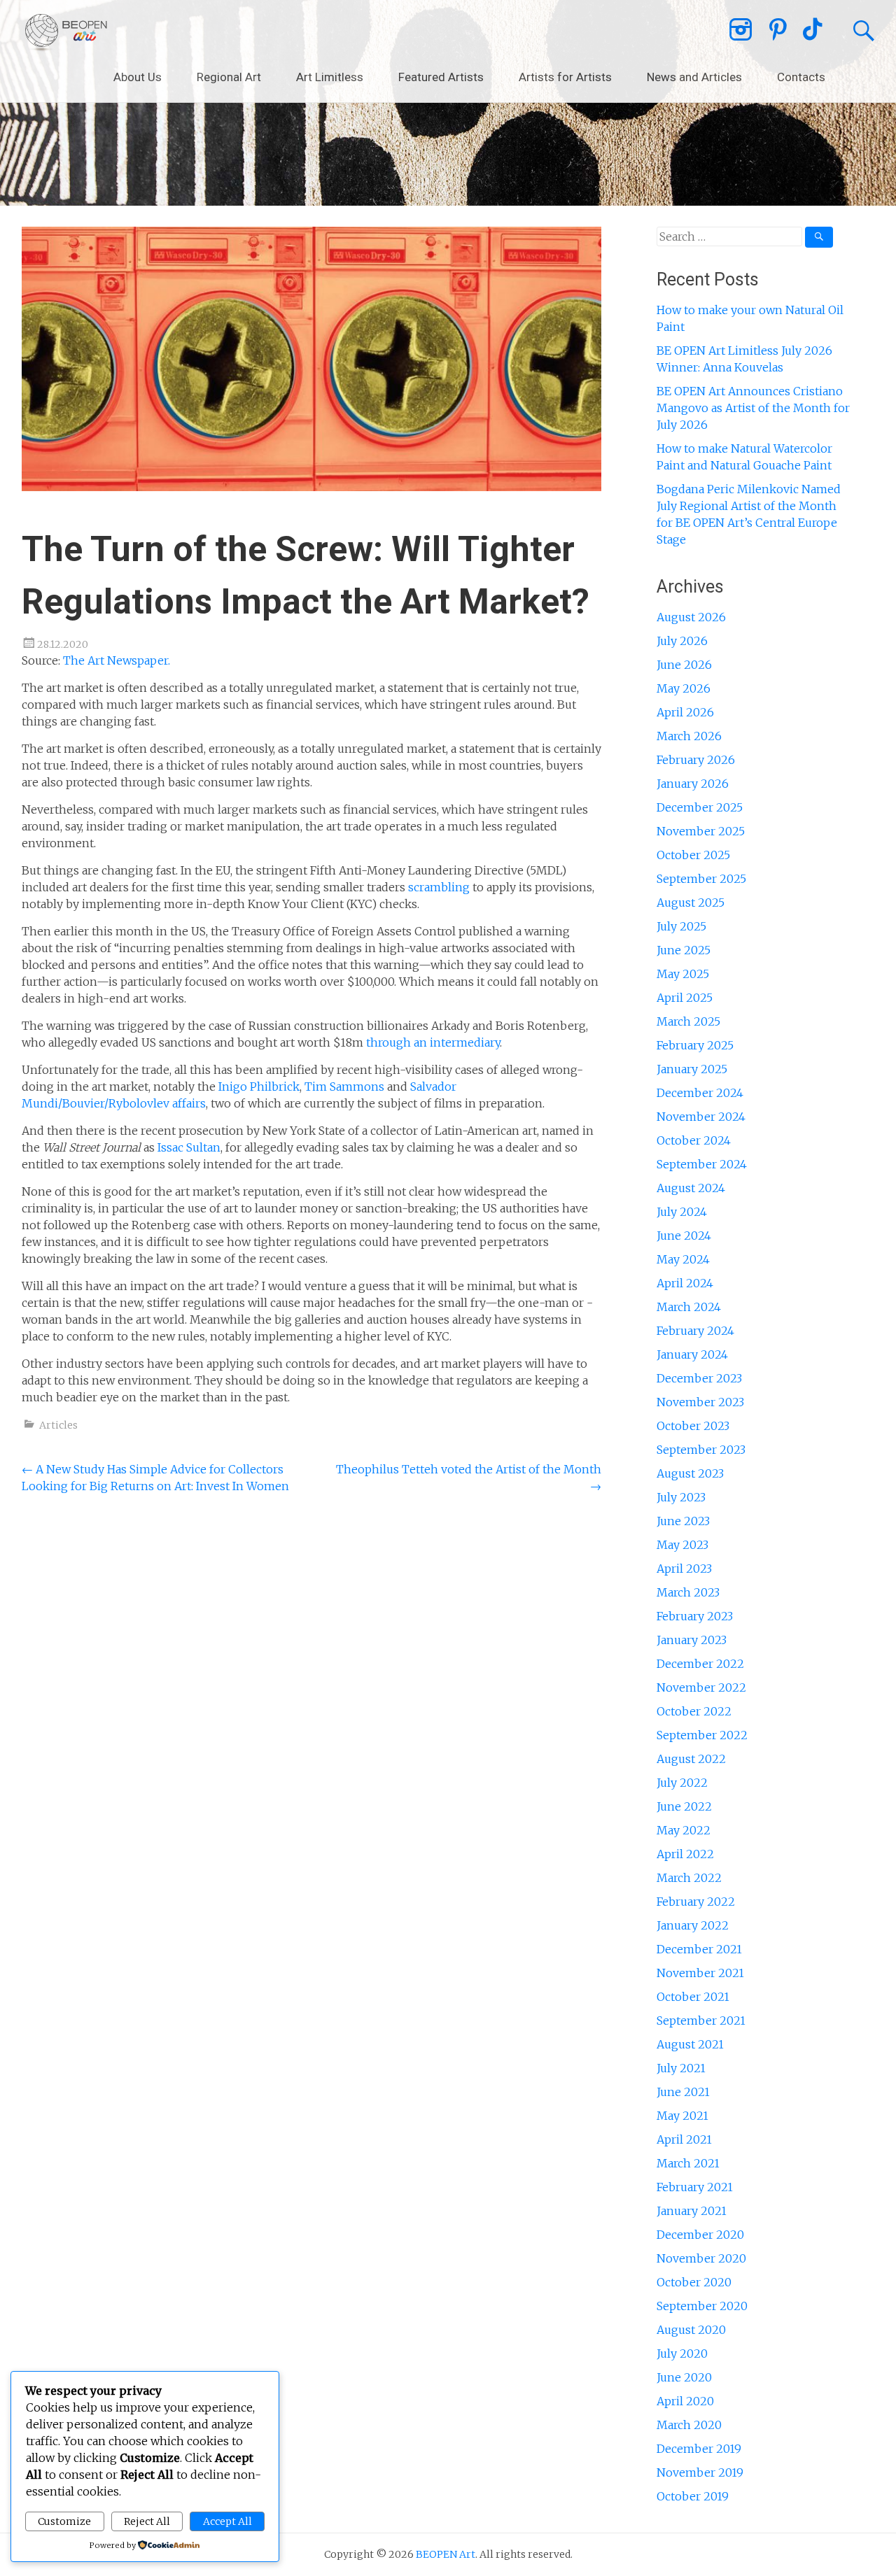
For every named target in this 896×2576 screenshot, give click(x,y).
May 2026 (684, 688)
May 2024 (683, 1259)
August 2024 (691, 1188)
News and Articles (694, 77)
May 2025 (683, 974)
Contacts (801, 77)
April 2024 (685, 1283)
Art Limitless (330, 77)
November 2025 (701, 831)
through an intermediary (433, 1042)
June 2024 (684, 1236)
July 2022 (682, 1783)
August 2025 (691, 903)
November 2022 (701, 1687)
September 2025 (701, 879)
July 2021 (681, 2068)
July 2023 (681, 1497)
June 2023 (683, 1521)
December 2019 (699, 2449)
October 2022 (694, 1711)
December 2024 (700, 1093)
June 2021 (683, 2092)
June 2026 (684, 665)
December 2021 (699, 1949)
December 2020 (700, 2235)
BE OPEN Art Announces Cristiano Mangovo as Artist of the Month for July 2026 (753, 408)
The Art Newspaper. (117, 660)
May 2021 (682, 2116)
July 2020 (682, 2354)
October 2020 (694, 2282)
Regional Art (229, 77)
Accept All (227, 2521)
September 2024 (702, 1164)
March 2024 (689, 1307)
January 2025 (692, 1069)
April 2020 (685, 2401)
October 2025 (693, 855)
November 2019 (700, 2472)
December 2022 (700, 1664)
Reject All (147, 2521)
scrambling (439, 887)
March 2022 (689, 1878)
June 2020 (684, 2377)
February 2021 (695, 2187)
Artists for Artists (565, 77)
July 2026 (682, 641)
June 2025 (684, 950)
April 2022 (685, 1854)
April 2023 (684, 1569)
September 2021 (701, 2021)
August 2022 (691, 1759)
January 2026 (693, 784)
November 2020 (701, 2258)
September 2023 (701, 1450)
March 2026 (689, 736)
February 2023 (695, 1616)
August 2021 (690, 2044)
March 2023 (688, 1592)
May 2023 (682, 1545)
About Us (138, 77)
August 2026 (691, 617)
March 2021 (688, 2163)
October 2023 (693, 1426)
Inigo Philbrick (259, 1087)
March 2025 (688, 1021)
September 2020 (702, 2306)
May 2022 (684, 1830)
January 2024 (692, 1354)
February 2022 (696, 1902)
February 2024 (695, 1331)
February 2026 (696, 760)
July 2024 (682, 1212)
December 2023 (699, 1378)
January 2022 (693, 1925)
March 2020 (689, 2425)
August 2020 (691, 2330)
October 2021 (693, 1997)
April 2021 (684, 2139)
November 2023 (700, 1402)
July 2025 (681, 926)
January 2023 (692, 1640)
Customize (64, 2521)
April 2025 (685, 998)
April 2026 (685, 712)
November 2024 (701, 1117)
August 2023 (690, 1473)
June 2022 (684, 1806)
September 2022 (702, 1735)
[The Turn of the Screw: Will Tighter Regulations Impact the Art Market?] (311, 487)
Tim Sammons (346, 1087)
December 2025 (700, 807)
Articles (58, 1425)
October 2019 (693, 2496)
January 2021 (692, 2211)
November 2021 (700, 1973)
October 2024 (694, 1140)
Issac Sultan (189, 1147)
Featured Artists (441, 77)
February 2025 (695, 1045)
